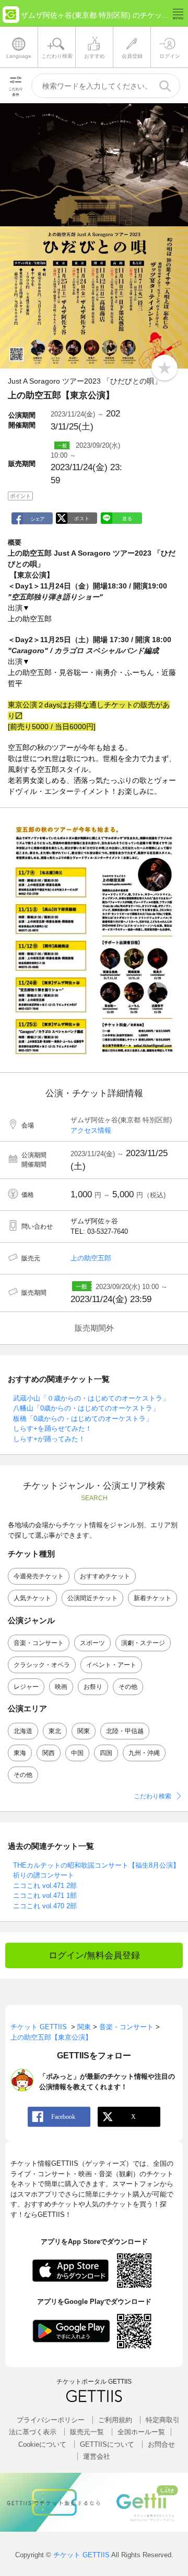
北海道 (23, 1731)
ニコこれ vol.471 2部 (45, 1886)
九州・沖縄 (144, 1753)
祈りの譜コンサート (44, 1875)
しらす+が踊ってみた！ (49, 1439)
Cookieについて (42, 2444)
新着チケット (152, 1598)
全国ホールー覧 (141, 2432)
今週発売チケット (39, 1576)
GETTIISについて (107, 2444)
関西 (49, 1753)
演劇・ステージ (143, 1643)
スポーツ (92, 1643)
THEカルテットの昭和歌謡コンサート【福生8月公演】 (96, 1865)
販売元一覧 (87, 2432)
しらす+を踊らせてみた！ (52, 1428)
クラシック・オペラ (42, 1665)
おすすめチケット (105, 1576)
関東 (84, 1731)
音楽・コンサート (39, 1643)
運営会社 (97, 2456)
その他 (128, 1687)
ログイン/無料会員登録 (94, 1955)
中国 (77, 1753)
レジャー (26, 1687)
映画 (61, 1687)
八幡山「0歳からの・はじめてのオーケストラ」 (86, 1408)
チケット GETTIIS (81, 2555)
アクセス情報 (91, 1130)
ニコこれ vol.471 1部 (45, 1896)
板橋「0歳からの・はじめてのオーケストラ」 (83, 1419)
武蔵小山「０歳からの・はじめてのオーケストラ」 (91, 1398)
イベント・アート (111, 1665)
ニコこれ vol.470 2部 (45, 1906)
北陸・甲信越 (125, 1731)
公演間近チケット (92, 1598)
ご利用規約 (115, 2420)
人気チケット (32, 1598)
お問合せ (161, 2444)
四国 (106, 1753)
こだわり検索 (152, 1796)
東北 (55, 1731)
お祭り (93, 1687)
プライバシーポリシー (51, 2420)
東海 (20, 1753)
